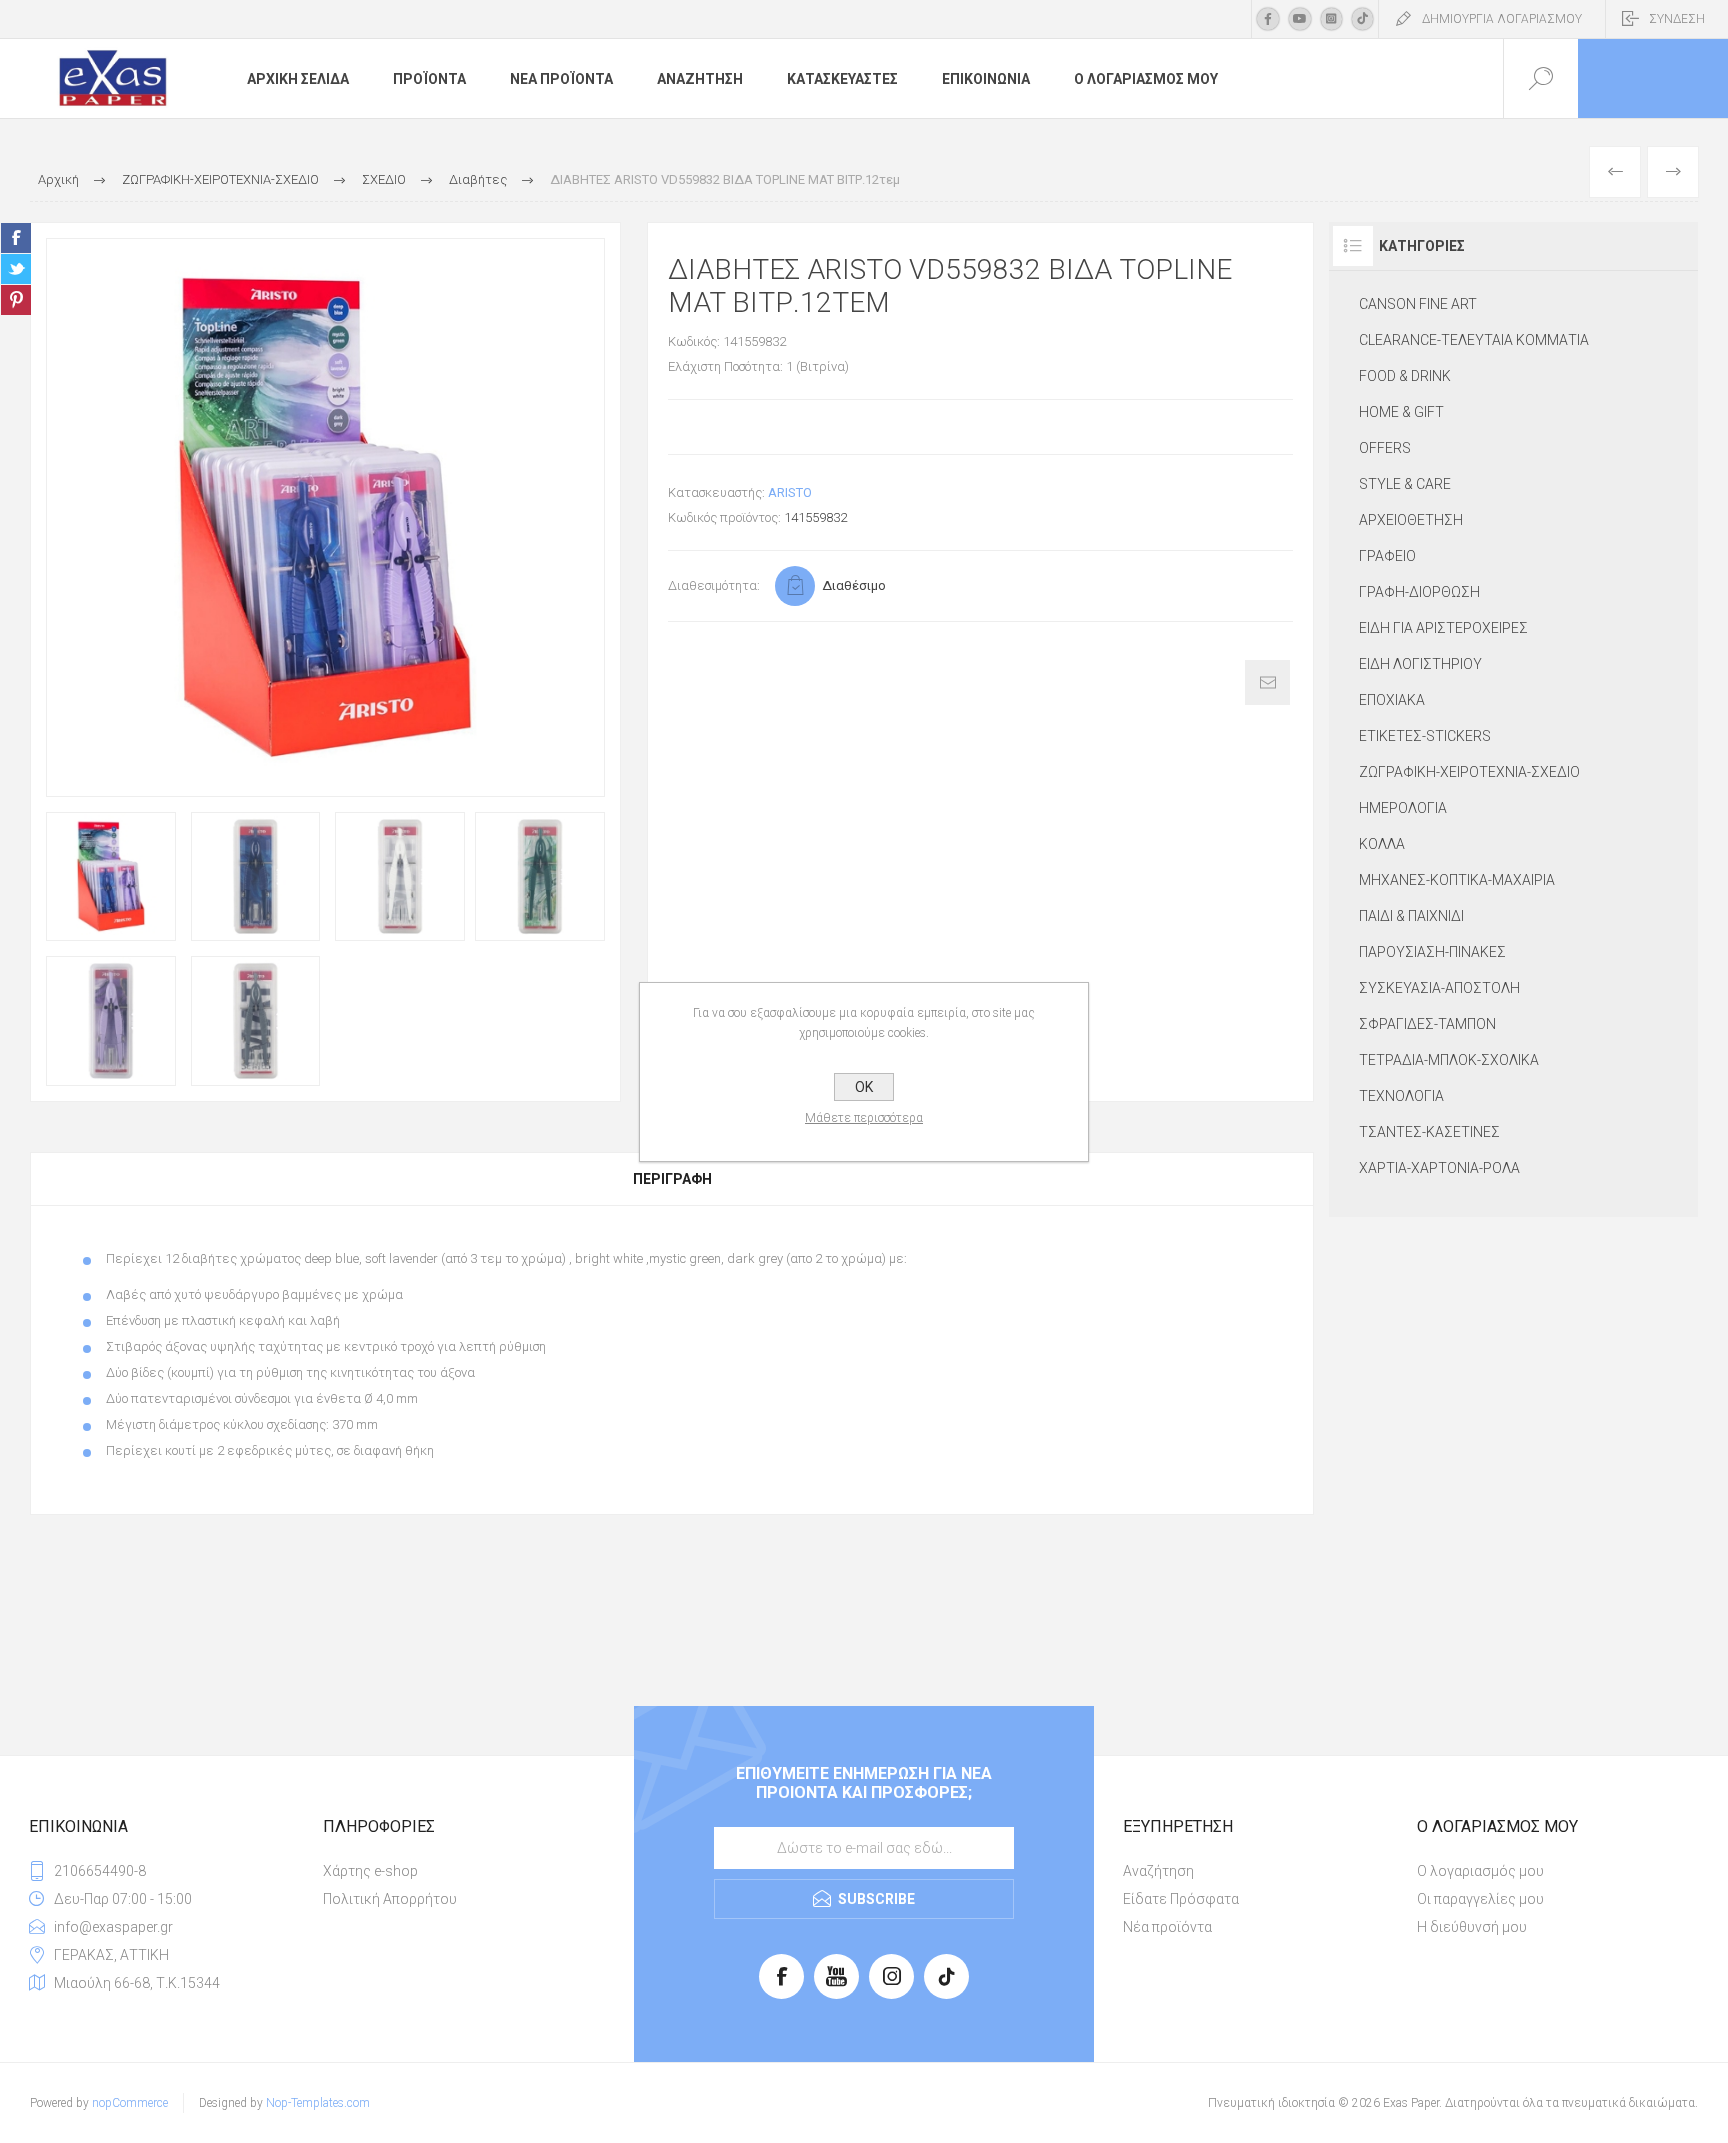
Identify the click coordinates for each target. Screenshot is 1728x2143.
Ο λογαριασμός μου (1480, 1871)
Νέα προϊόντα (1167, 1927)
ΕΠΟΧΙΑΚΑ (1392, 700)
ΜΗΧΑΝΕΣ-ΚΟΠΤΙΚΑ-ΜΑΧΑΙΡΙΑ (1457, 880)
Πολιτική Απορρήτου (390, 1899)
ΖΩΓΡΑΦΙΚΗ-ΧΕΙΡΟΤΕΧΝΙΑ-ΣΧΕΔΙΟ (1469, 772)
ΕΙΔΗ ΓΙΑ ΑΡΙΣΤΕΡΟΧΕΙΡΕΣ (1443, 628)
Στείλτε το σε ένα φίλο (1267, 682)
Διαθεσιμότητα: (714, 585)
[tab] (672, 1179)
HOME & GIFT (1401, 412)
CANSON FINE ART (1418, 304)
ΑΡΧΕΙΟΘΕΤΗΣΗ (1411, 520)
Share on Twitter (16, 269)
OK (864, 1087)
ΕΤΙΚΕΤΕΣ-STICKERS (1425, 736)
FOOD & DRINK (1405, 376)
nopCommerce (130, 2103)
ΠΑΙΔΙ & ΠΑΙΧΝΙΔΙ (1411, 916)
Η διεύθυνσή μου (1472, 1927)
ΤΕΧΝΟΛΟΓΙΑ (1401, 1096)
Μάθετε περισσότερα (864, 1118)
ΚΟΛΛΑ (1382, 844)
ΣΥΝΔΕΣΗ (1677, 19)
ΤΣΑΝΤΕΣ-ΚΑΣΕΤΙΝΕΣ (1429, 1132)
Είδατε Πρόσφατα (1181, 1899)
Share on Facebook (16, 238)
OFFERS (1385, 448)
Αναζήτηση (1158, 1871)
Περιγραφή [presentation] (672, 1179)
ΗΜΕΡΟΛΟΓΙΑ (1403, 808)
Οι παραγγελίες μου (1480, 1899)
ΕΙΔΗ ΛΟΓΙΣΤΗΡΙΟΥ (1420, 664)
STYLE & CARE (1405, 484)
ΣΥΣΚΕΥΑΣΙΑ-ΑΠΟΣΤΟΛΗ (1439, 988)
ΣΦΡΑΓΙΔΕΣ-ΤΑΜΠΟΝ (1427, 1024)
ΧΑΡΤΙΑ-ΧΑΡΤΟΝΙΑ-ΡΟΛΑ (1439, 1168)
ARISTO (790, 492)
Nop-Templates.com (318, 2103)
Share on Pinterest (16, 300)
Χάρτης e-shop (370, 1871)
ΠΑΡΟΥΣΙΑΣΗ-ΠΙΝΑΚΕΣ (1432, 952)
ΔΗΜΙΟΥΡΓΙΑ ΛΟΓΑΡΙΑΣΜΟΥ (1502, 19)
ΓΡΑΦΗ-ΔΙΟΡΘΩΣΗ (1419, 592)
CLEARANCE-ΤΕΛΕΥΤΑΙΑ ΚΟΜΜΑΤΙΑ (1474, 340)
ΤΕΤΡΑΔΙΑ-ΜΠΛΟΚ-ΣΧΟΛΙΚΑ (1449, 1060)
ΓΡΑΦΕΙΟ (1387, 556)
